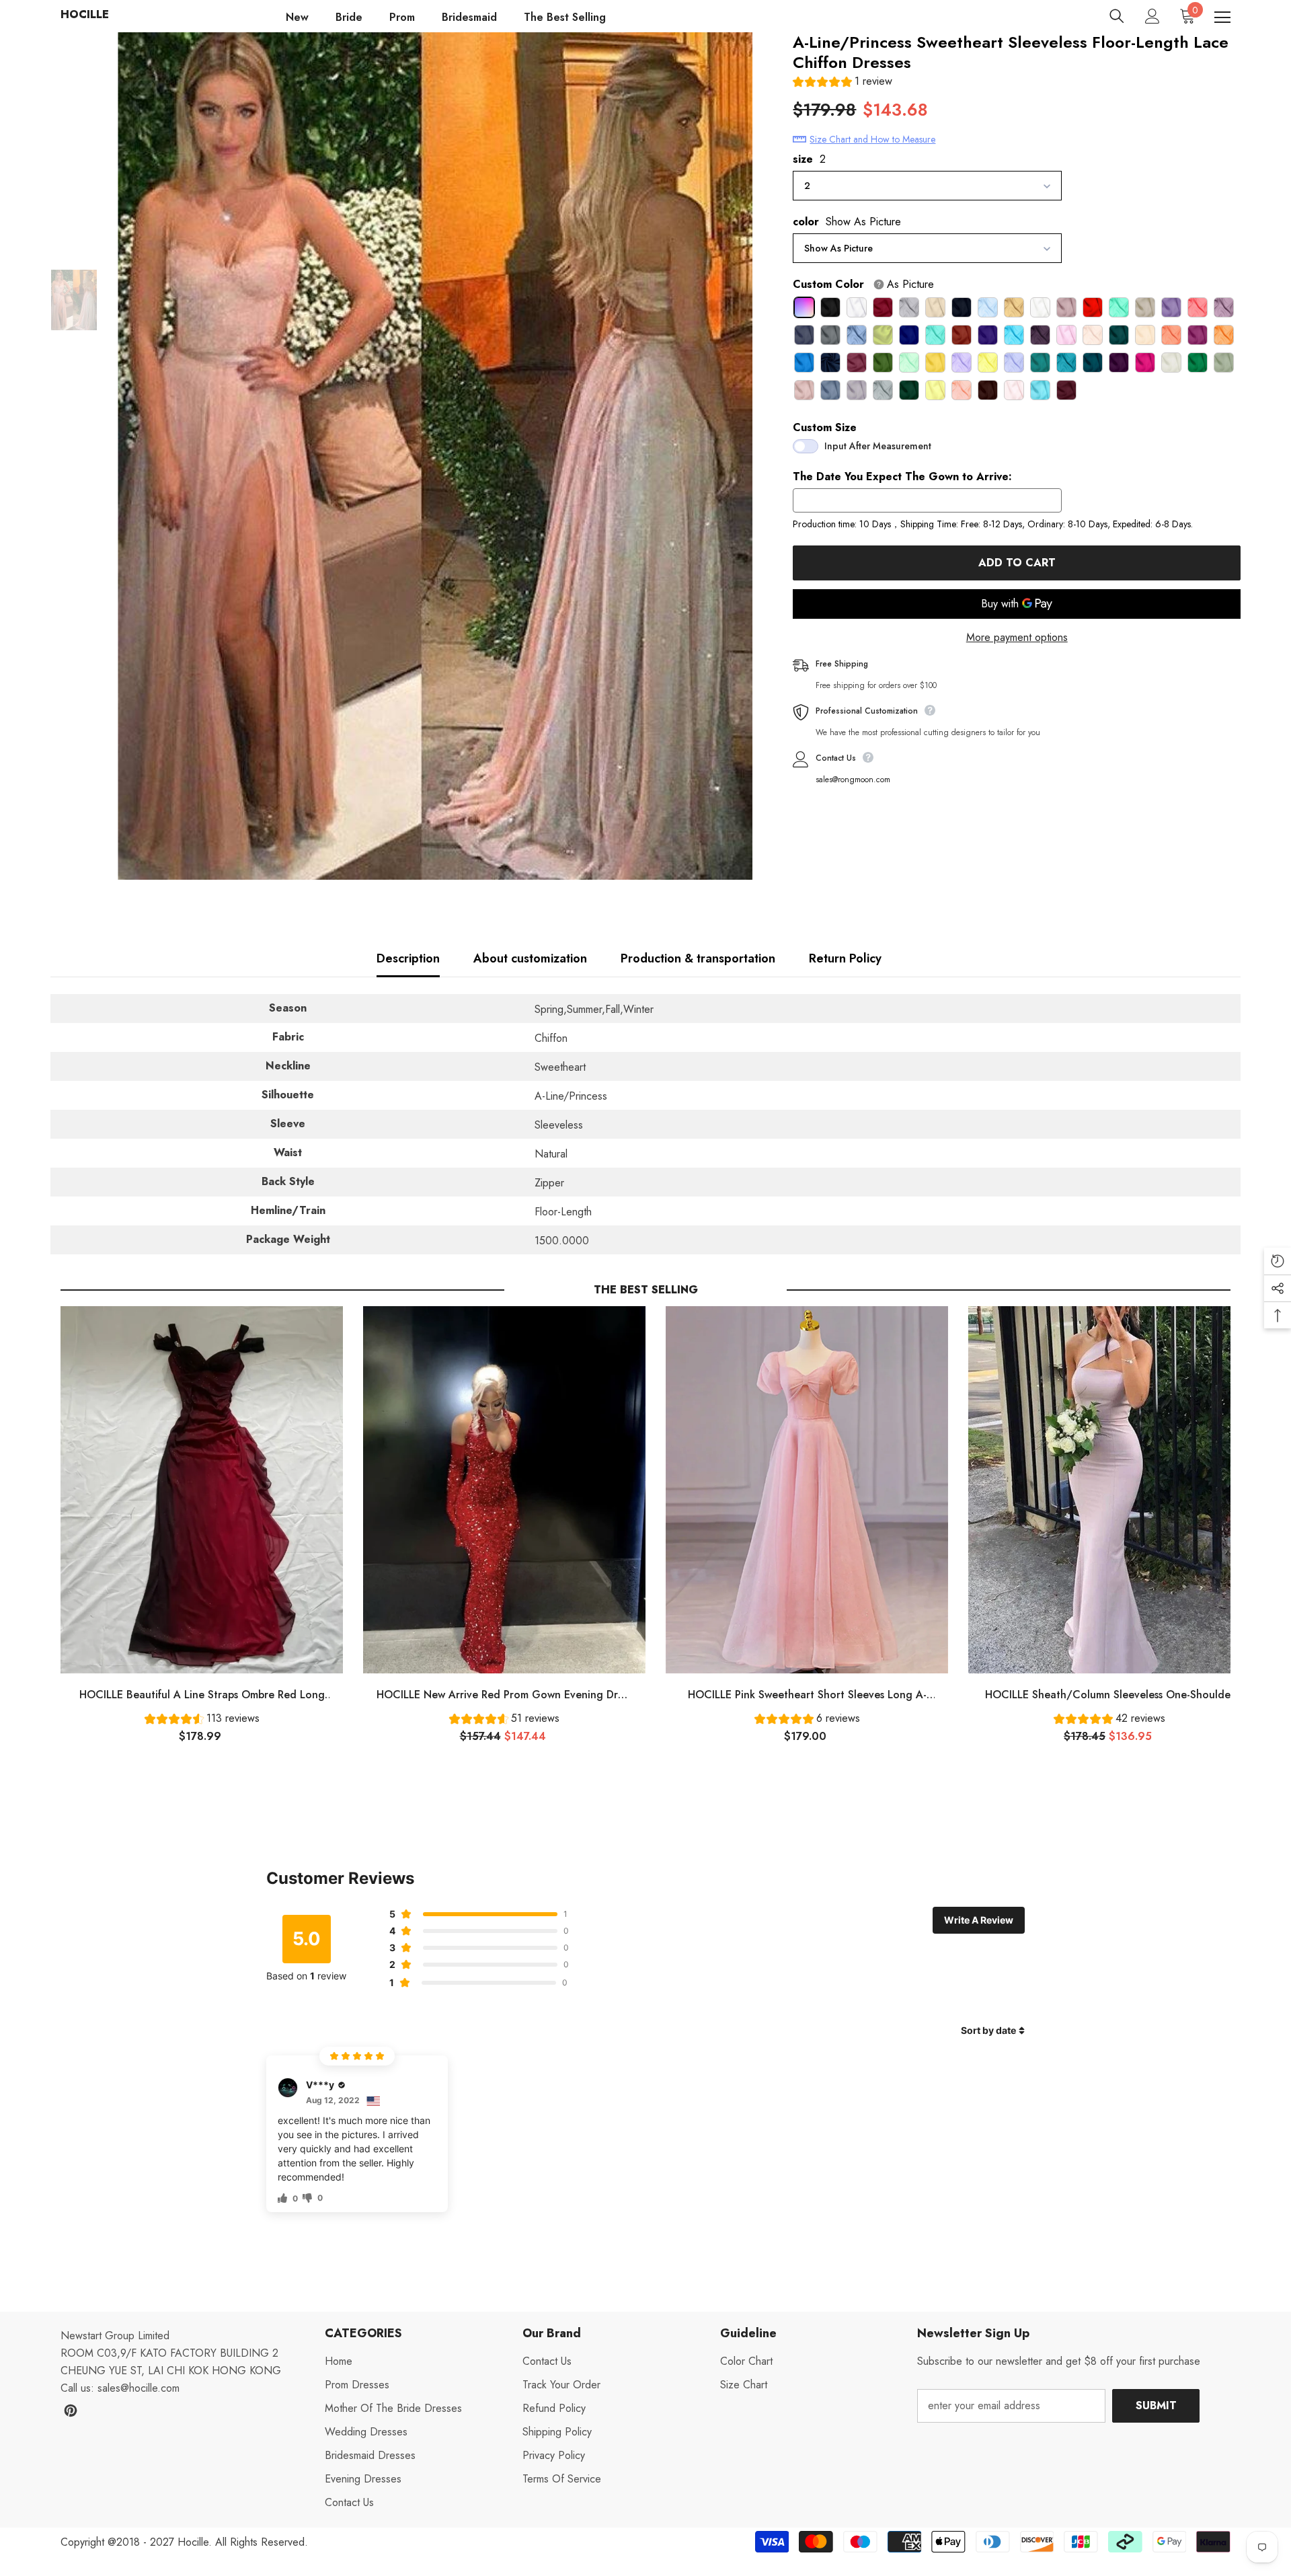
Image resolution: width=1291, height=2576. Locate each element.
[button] (843, 83)
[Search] (1117, 16)
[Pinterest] (71, 2411)
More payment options (1017, 637)
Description (408, 958)
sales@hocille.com (139, 2388)
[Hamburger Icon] (1222, 17)
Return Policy (845, 958)
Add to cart (1017, 563)
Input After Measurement (878, 446)
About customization (530, 958)
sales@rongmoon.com (853, 780)
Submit (1156, 2405)
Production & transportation (698, 958)
